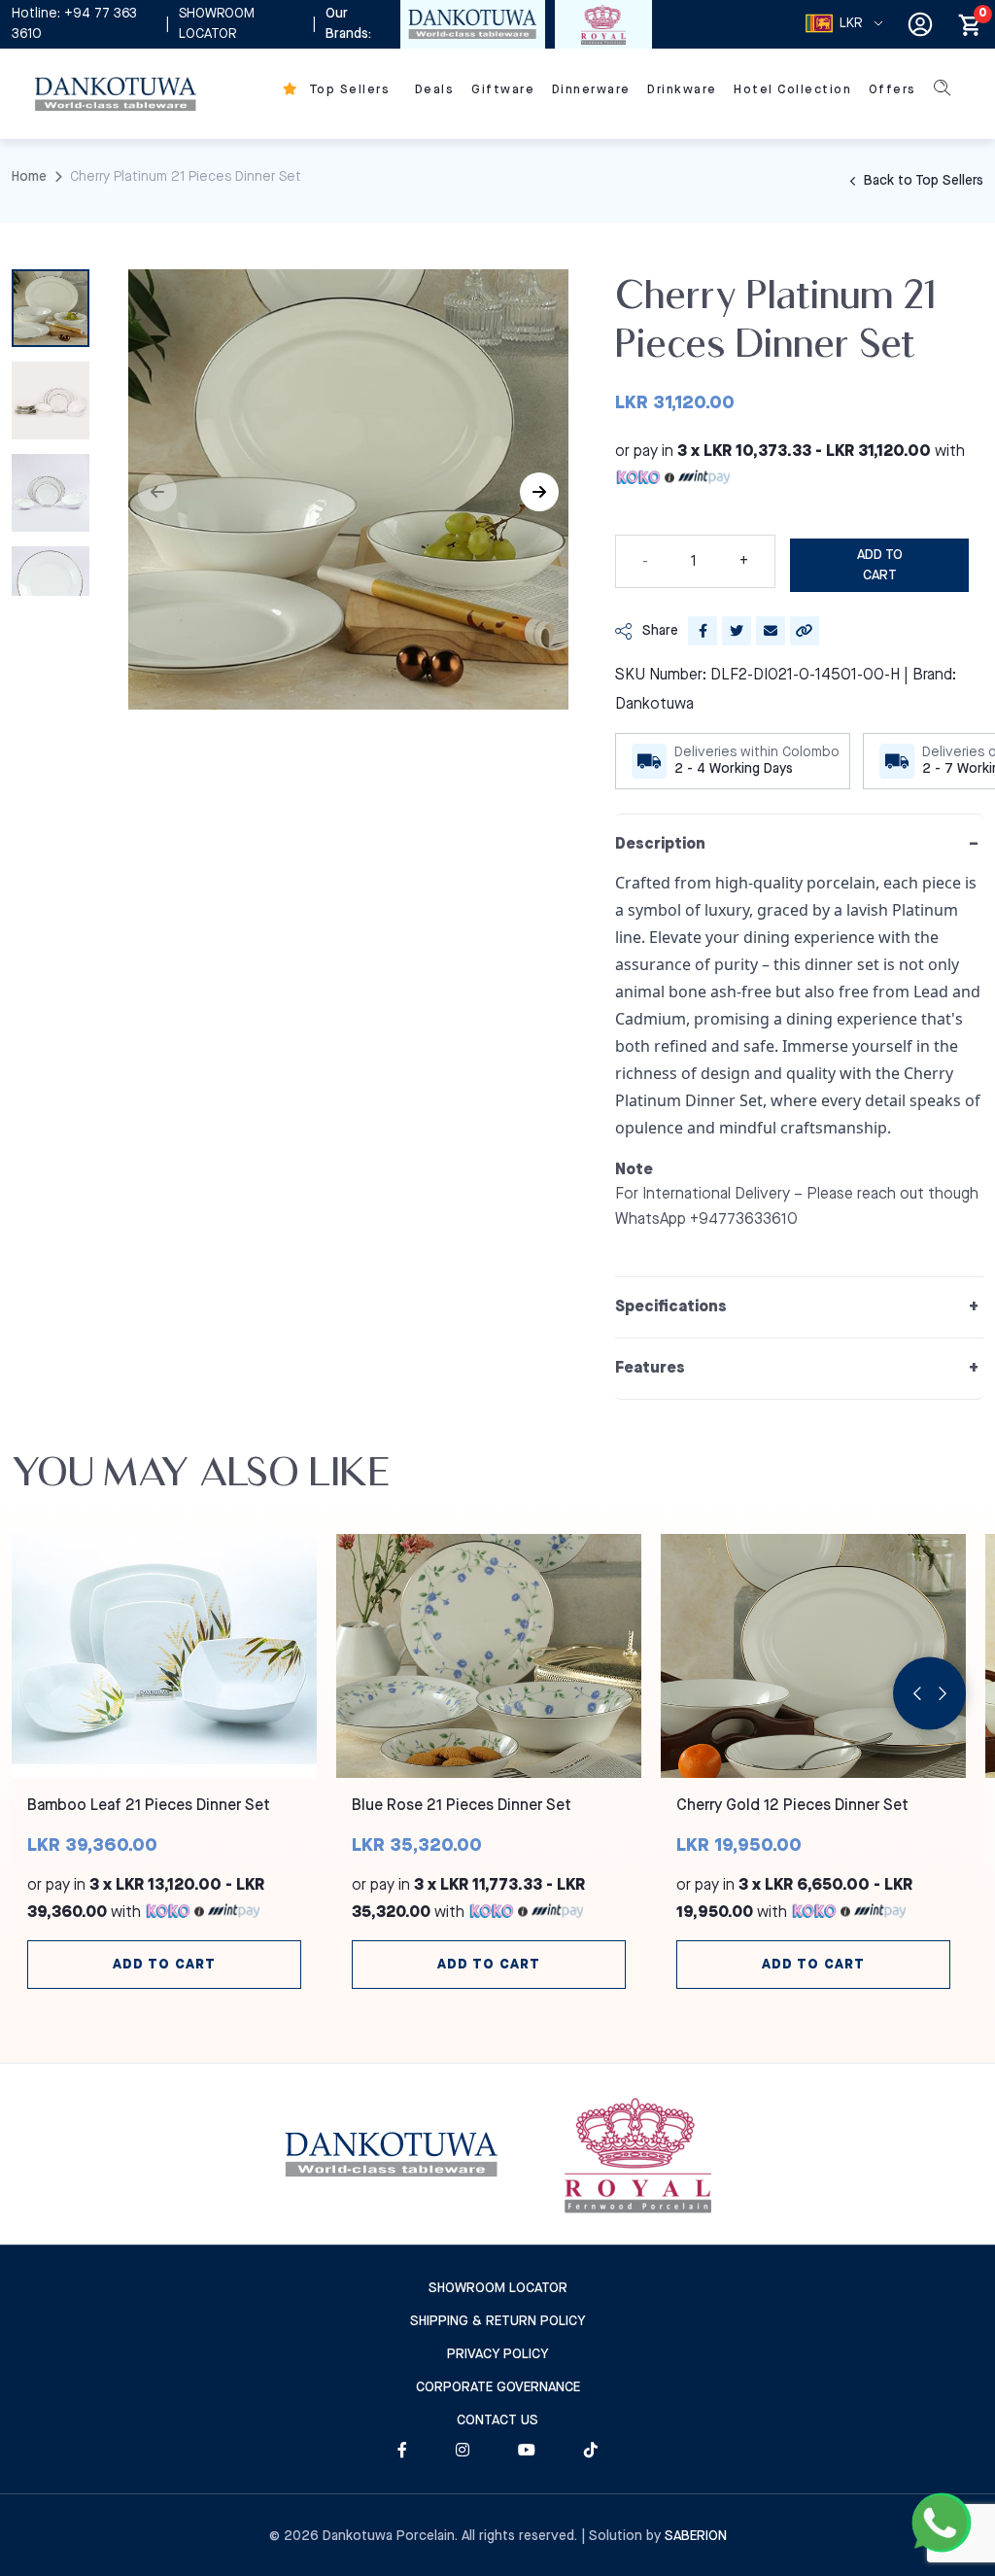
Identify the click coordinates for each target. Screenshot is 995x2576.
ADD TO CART (880, 565)
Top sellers (347, 90)
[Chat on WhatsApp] (942, 2523)
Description (660, 844)
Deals (435, 90)
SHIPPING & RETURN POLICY (497, 2321)
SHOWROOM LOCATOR (217, 24)
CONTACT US (497, 2420)
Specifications (671, 1307)
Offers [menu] (892, 90)
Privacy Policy (497, 2354)
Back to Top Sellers (922, 181)
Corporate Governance (498, 2387)
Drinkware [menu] (682, 90)
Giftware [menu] (503, 90)
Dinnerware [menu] (591, 90)
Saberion (696, 2536)
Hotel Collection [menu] (792, 90)
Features (650, 1368)
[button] (539, 492)
